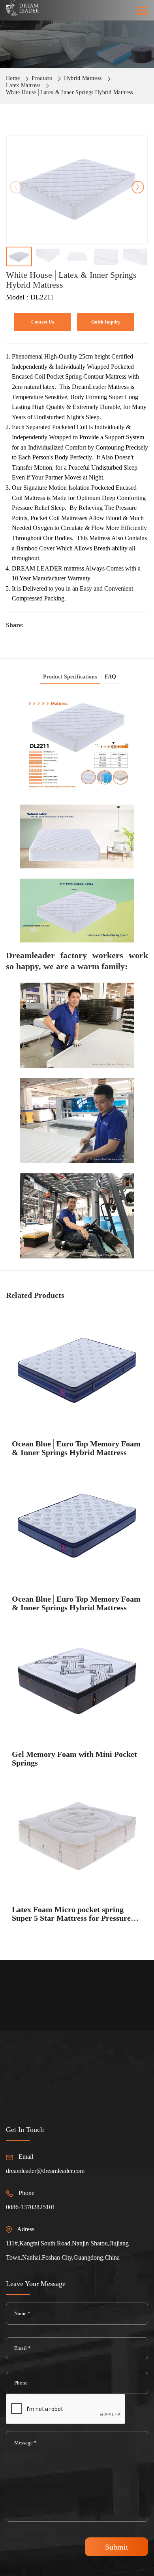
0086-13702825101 (31, 2207)
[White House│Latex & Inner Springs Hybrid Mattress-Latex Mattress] (23, 7)
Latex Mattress (23, 85)
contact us (43, 322)
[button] (138, 187)
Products (42, 78)
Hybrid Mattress (83, 78)
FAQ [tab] (110, 677)
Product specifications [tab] (70, 677)
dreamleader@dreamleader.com (45, 2171)
